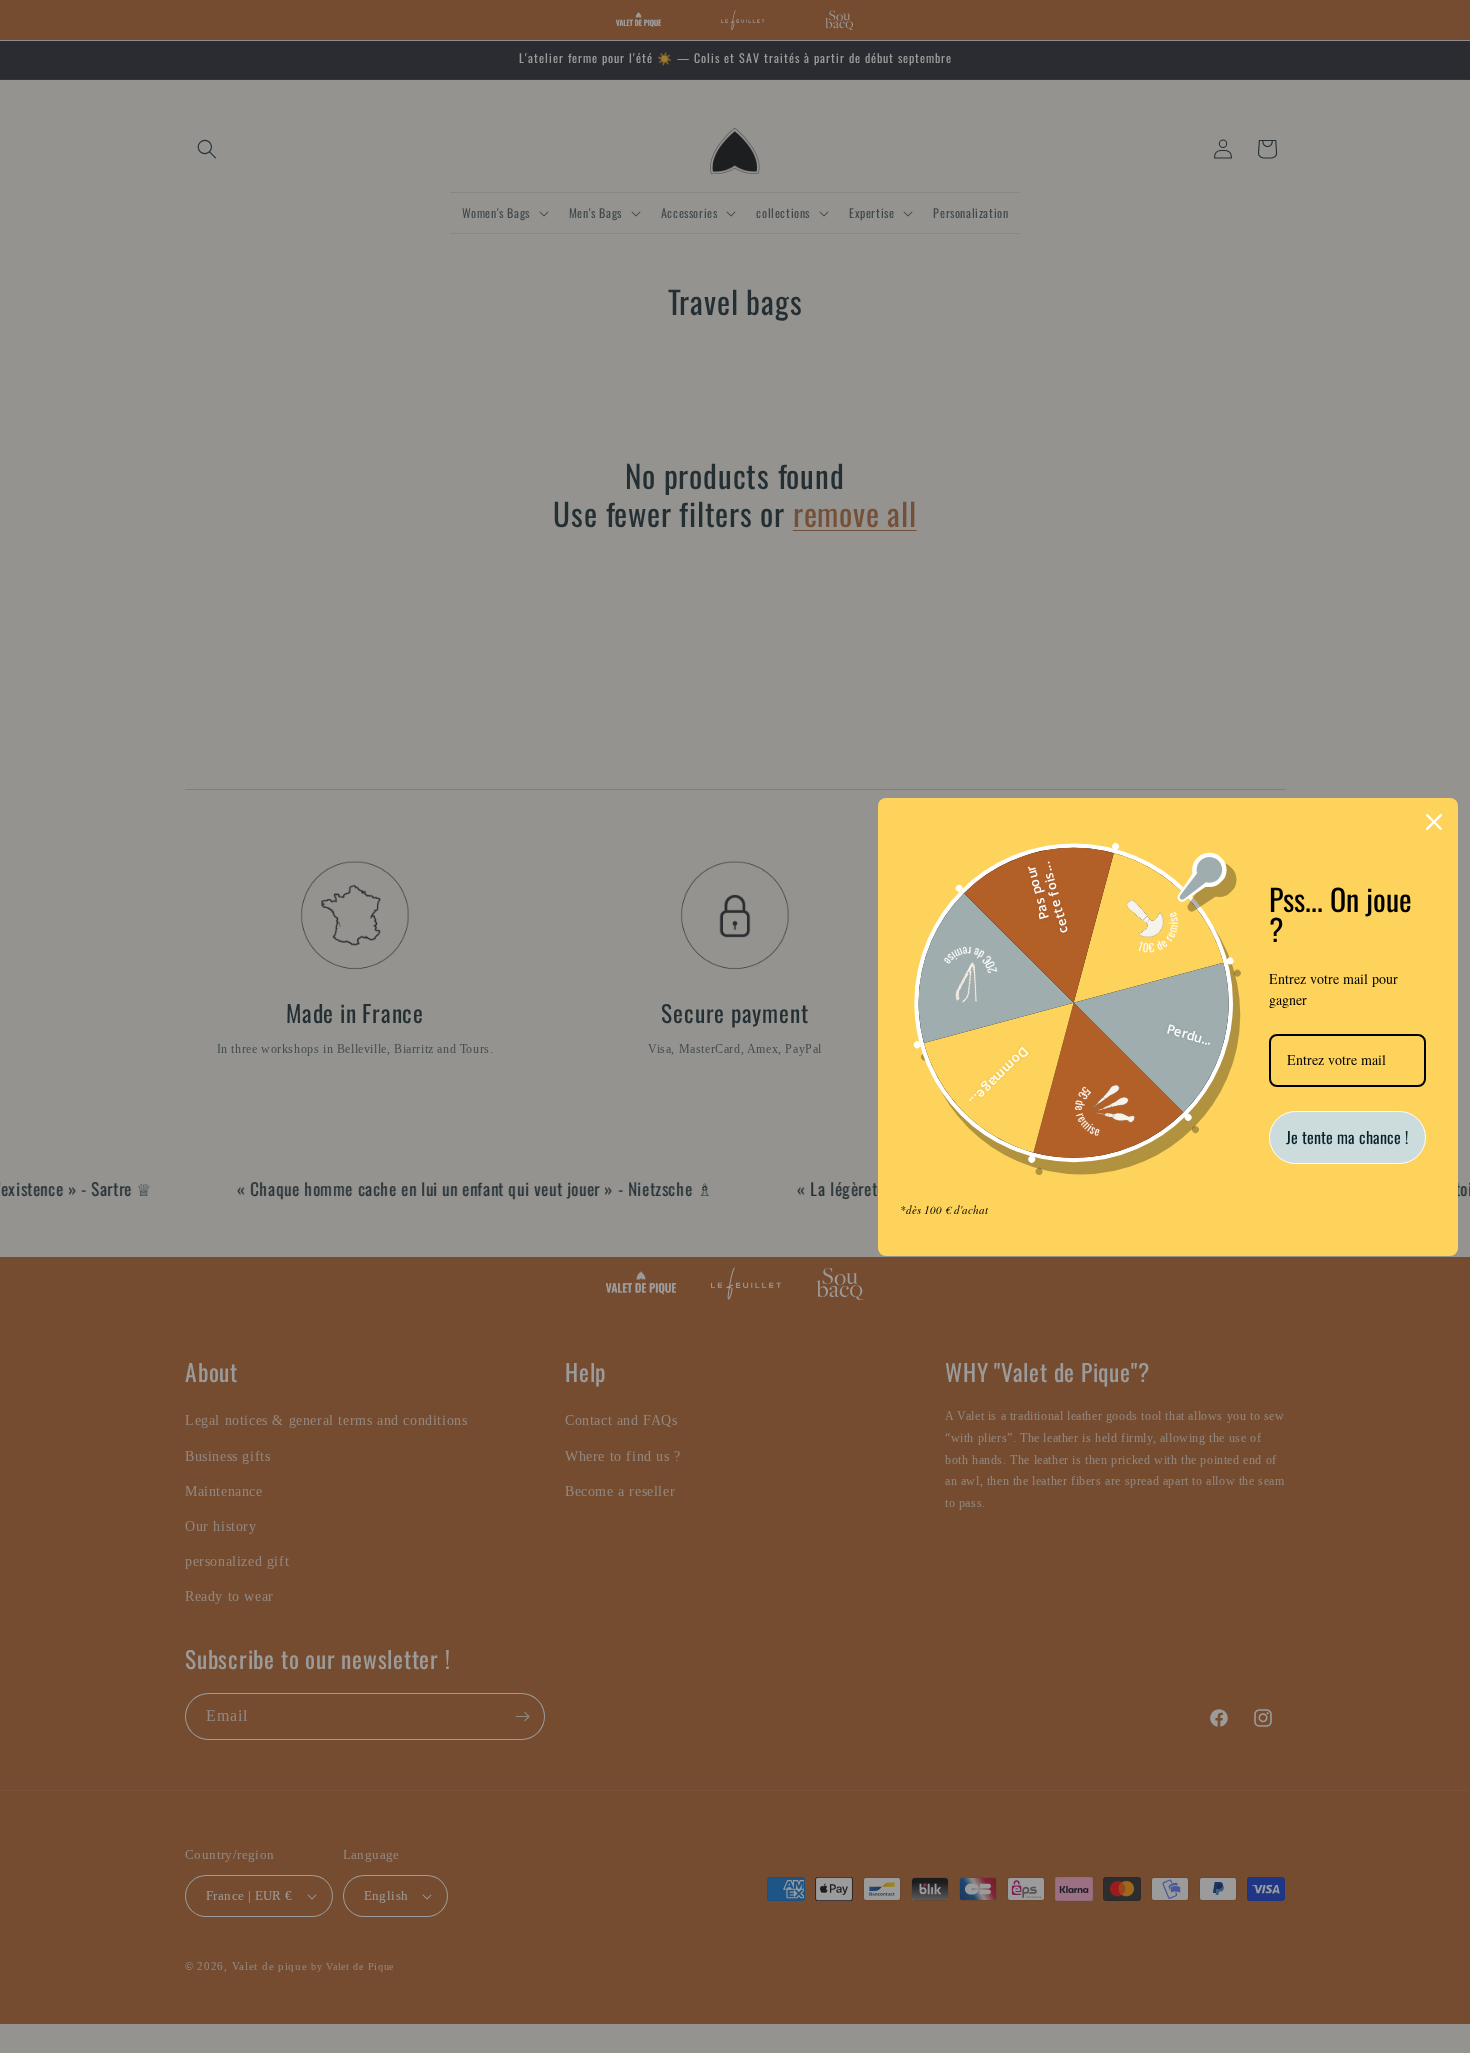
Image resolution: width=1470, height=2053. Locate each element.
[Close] (1434, 822)
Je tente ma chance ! (1347, 1137)
